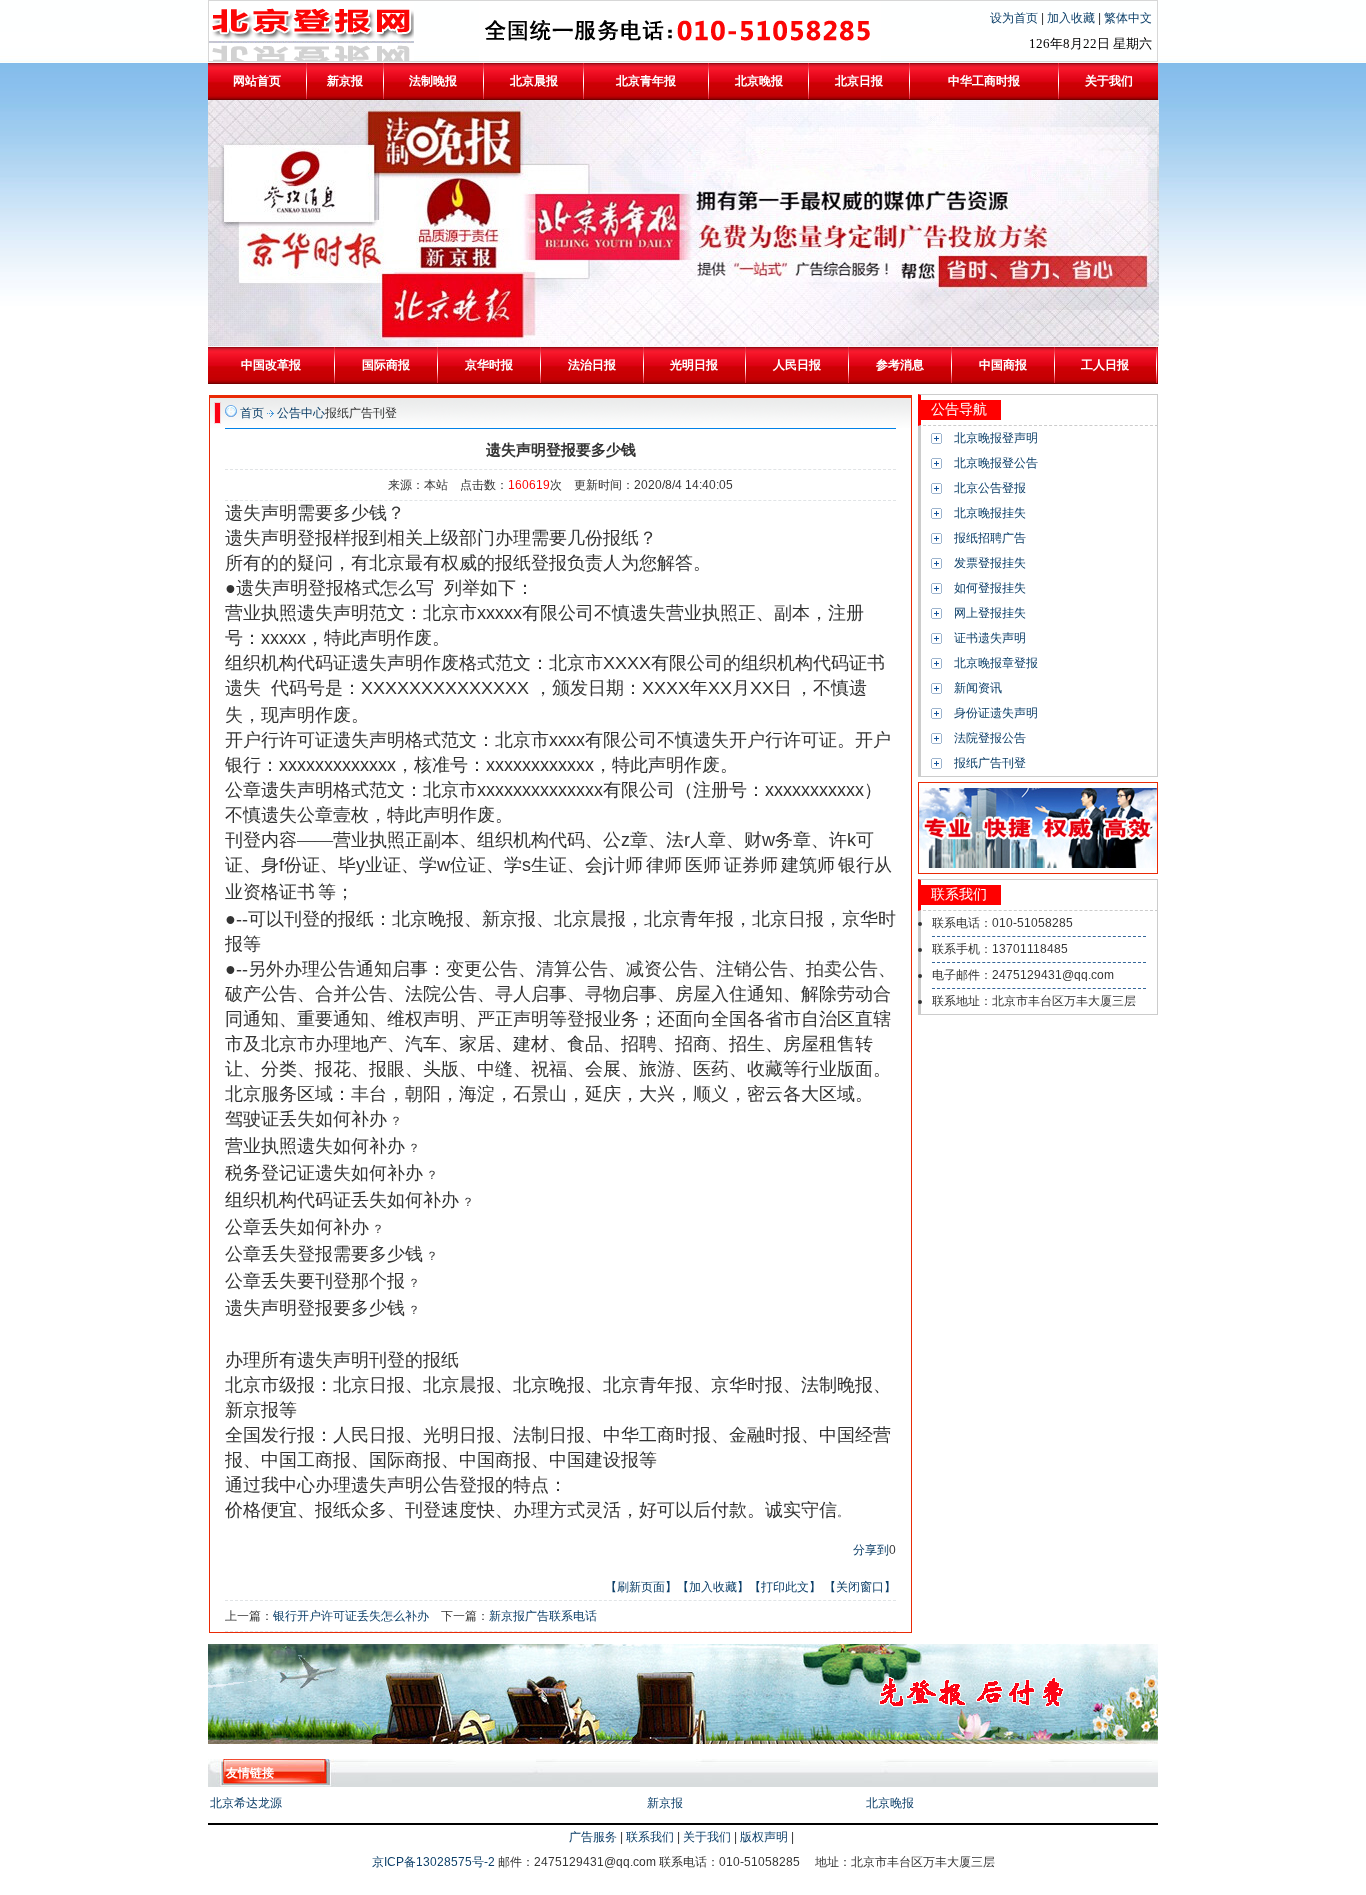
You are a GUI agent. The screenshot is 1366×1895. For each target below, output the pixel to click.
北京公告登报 (990, 488)
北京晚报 (890, 1803)
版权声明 (764, 1837)
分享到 (871, 1550)
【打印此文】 (785, 1587)
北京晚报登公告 (996, 463)
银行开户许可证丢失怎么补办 (351, 1616)
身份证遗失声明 (996, 713)
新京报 (665, 1803)
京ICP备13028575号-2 (435, 1862)
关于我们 (707, 1837)
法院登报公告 (990, 738)
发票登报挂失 (990, 563)
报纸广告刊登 (990, 763)
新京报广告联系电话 (543, 1616)
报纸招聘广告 (990, 538)
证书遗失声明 (990, 638)
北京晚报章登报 (996, 663)
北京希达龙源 (246, 1803)
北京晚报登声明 (996, 438)
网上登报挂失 (990, 613)
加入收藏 (1072, 18)
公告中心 (301, 413)
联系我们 (650, 1837)
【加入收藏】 (713, 1587)
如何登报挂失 (990, 588)
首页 (252, 413)
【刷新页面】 (641, 1587)
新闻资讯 (978, 688)
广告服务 (593, 1837)
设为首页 (1015, 18)
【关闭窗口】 (860, 1587)
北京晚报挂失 (990, 513)
